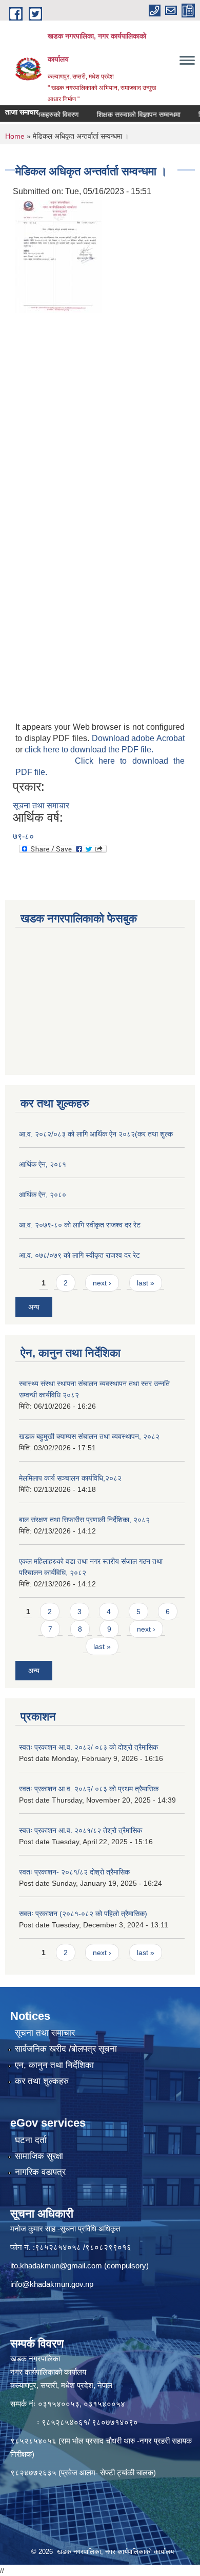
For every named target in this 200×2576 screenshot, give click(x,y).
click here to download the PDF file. (89, 750)
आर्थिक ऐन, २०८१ (43, 1164)
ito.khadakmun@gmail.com (56, 2266)
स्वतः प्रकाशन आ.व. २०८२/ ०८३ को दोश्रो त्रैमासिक (88, 1747)
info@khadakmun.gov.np (52, 2284)
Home (15, 136)
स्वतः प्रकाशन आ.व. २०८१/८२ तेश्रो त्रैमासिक (81, 1830)
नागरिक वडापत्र (40, 2172)
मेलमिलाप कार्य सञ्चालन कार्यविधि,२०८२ (70, 1478)
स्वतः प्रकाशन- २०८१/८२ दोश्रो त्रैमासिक (74, 1872)
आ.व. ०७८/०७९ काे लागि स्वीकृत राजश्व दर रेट (79, 1255)
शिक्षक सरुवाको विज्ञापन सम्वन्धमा (126, 115)
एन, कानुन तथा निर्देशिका (54, 2065)
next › (102, 1283)
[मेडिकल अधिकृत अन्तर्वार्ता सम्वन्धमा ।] (59, 255)
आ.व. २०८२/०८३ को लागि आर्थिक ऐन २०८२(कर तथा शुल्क (96, 1134)
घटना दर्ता (31, 2140)
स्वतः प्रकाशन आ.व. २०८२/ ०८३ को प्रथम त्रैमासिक (89, 1789)
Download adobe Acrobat (138, 738)
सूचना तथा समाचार (41, 806)
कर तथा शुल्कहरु (42, 2081)
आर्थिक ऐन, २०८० (43, 1195)
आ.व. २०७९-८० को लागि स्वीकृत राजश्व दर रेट (80, 1225)
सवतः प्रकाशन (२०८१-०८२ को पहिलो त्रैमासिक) (83, 1914)
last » (146, 1283)
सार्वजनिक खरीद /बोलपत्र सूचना (66, 2049)
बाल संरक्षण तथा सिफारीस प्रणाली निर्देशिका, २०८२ (84, 1520)
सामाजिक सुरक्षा (39, 2156)
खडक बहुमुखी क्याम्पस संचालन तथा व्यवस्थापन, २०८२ (89, 1436)
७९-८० (23, 836)
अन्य (34, 1307)
